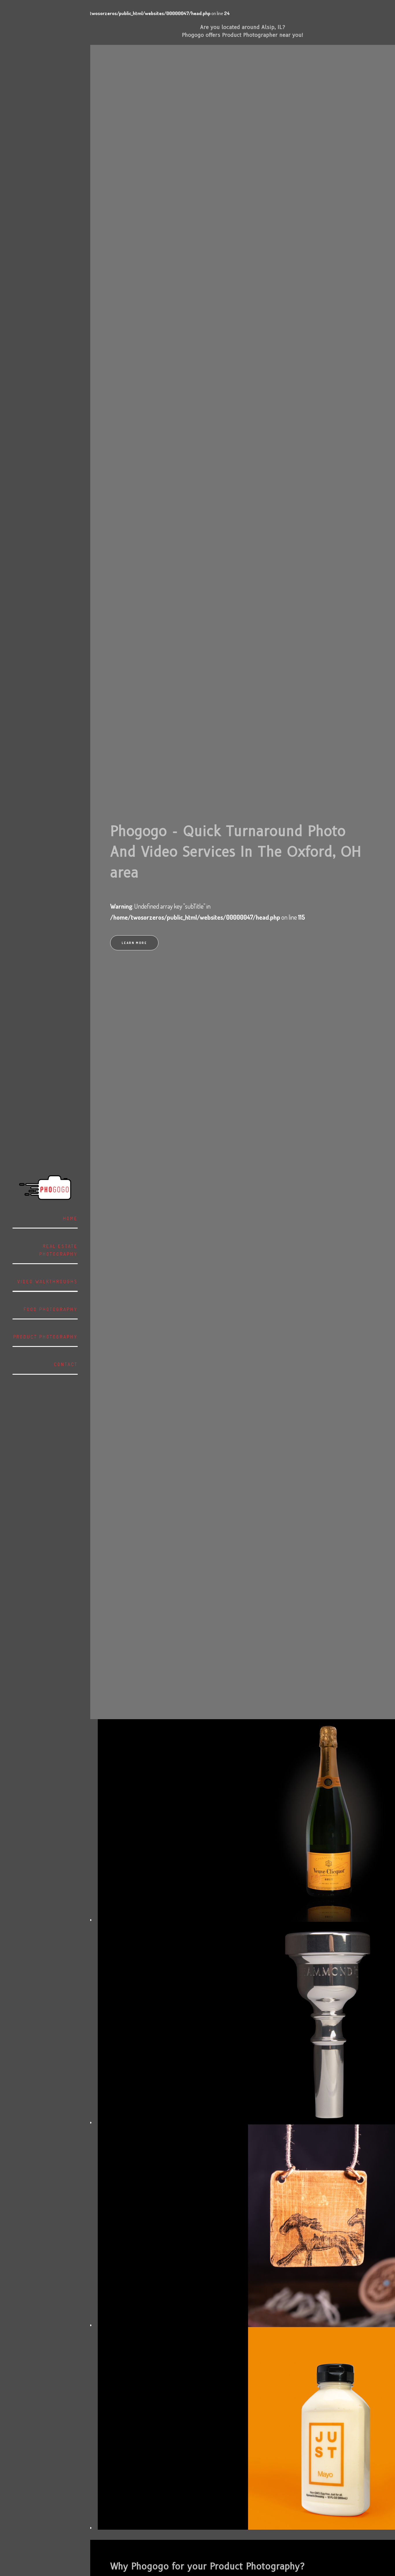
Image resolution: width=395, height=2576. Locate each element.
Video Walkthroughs (47, 1281)
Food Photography (51, 1309)
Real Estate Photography (58, 1250)
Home (70, 1218)
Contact (66, 1364)
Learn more (134, 943)
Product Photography (45, 1337)
